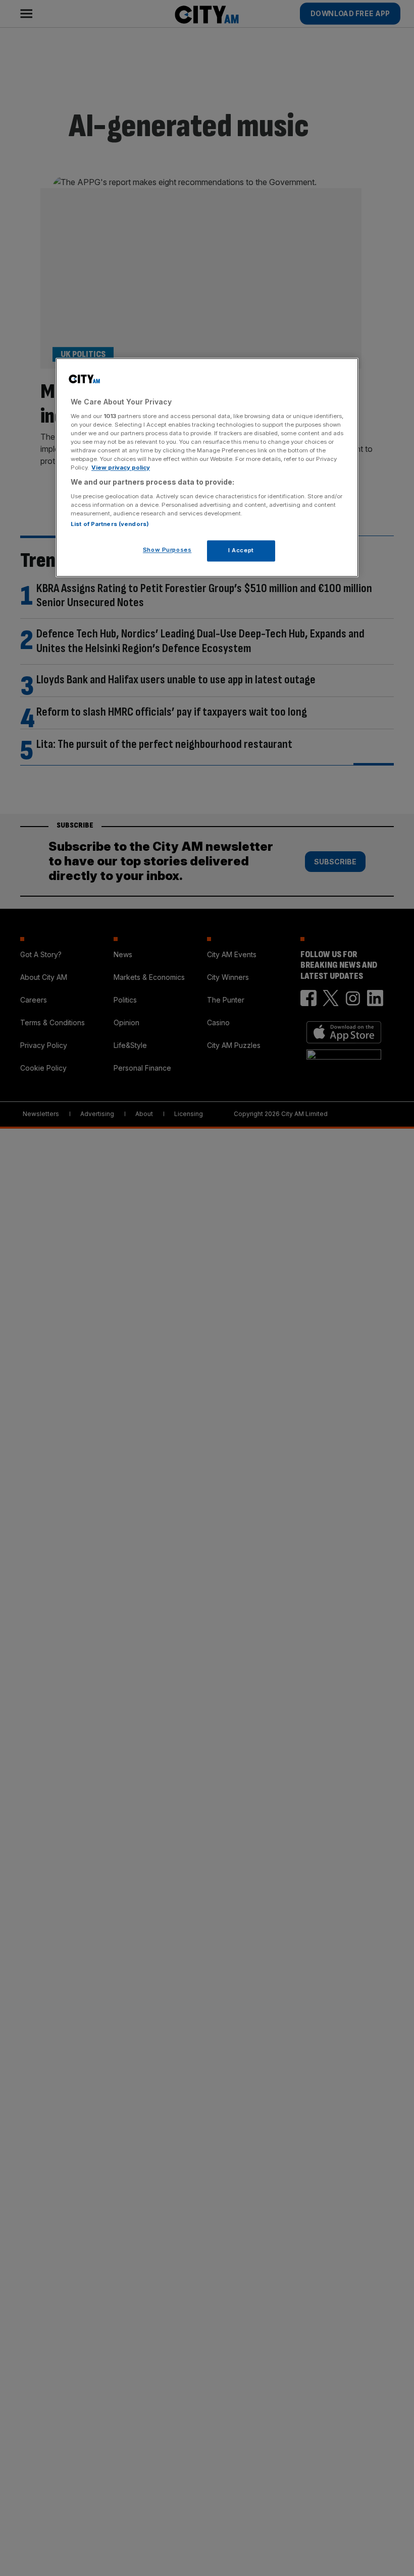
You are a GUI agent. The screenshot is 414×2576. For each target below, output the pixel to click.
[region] (207, 468)
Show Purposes (167, 550)
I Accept (241, 550)
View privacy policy (121, 468)
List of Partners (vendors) (110, 524)
